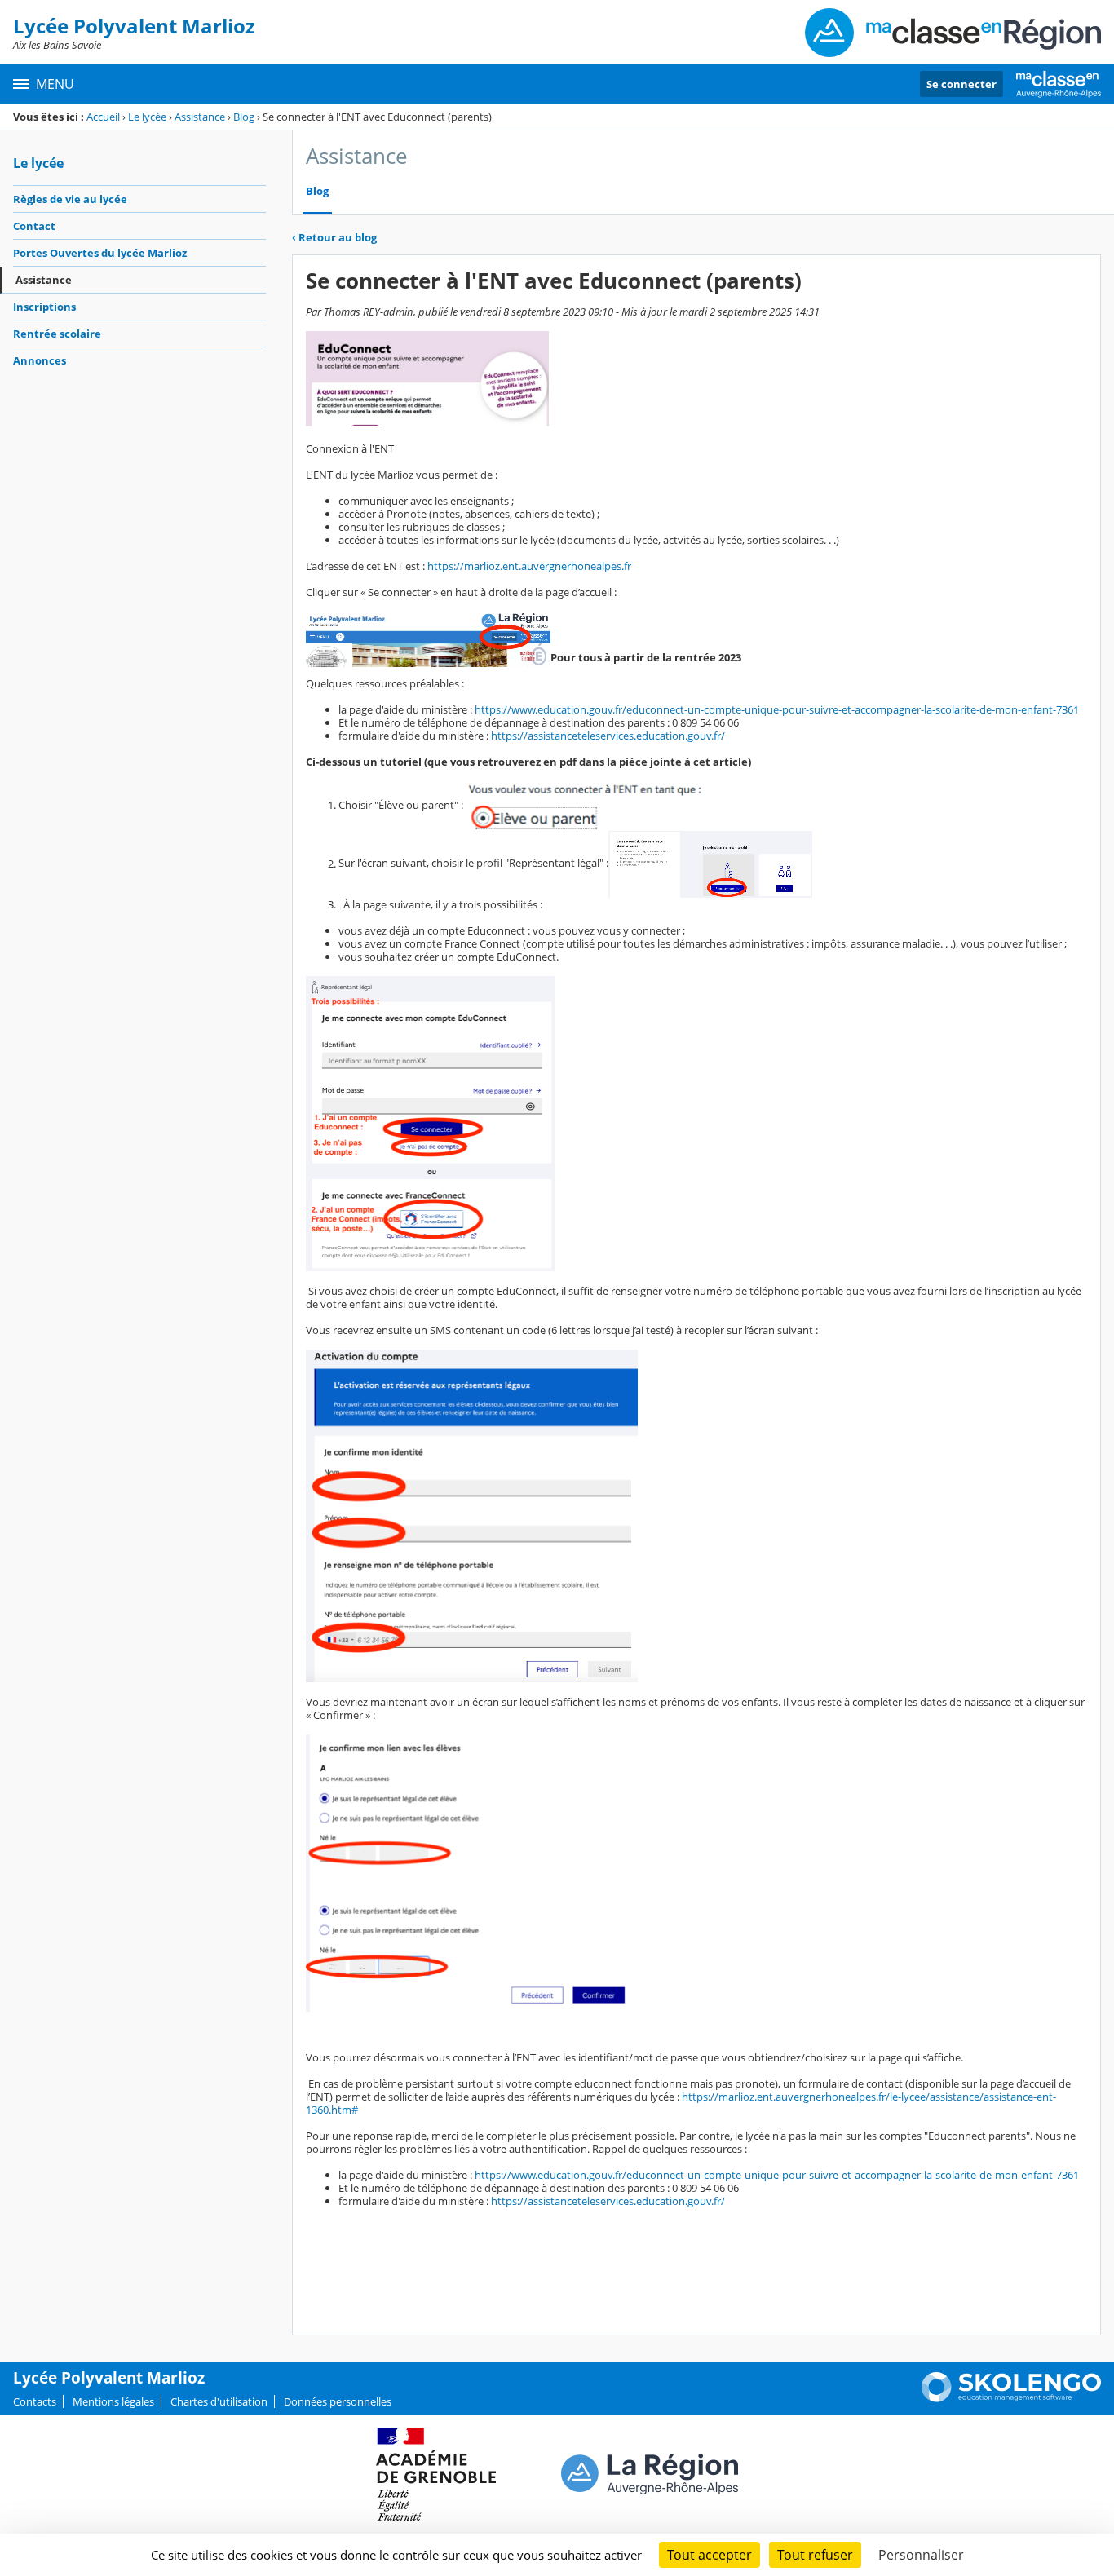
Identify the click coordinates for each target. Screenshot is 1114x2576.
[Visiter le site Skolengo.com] (1011, 2398)
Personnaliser (921, 2555)
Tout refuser (815, 2555)
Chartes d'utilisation (219, 2401)
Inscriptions (44, 307)
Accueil (103, 117)
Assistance (200, 117)
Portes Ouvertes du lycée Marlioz (100, 253)
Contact (34, 226)
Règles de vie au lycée (70, 199)
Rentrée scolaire (57, 334)
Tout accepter (710, 2555)
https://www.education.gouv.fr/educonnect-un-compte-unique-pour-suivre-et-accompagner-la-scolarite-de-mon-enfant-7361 (777, 709)
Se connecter (961, 84)
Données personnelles (338, 2401)
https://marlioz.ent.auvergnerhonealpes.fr (529, 566)
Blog (244, 117)
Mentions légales (113, 2401)
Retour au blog (334, 237)
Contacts (35, 2401)
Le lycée (147, 117)
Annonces (40, 360)
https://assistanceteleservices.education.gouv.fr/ (608, 736)
